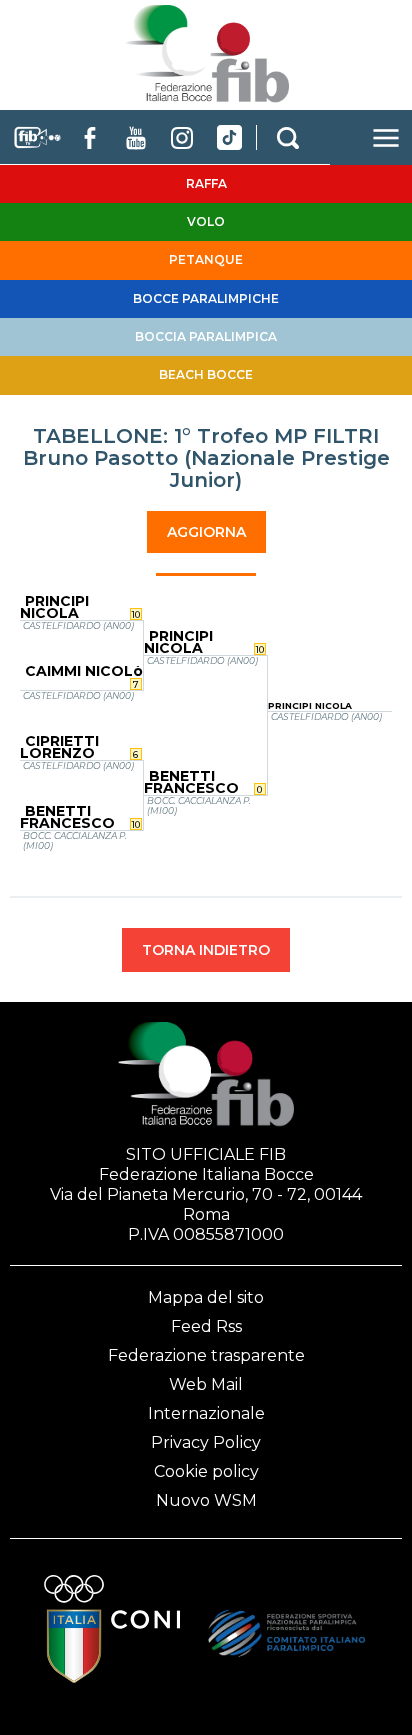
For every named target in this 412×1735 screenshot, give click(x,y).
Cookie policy (206, 1471)
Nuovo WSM (206, 1500)
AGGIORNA (206, 532)
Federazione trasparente (206, 1355)
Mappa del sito (206, 1297)
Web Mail (206, 1384)
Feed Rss (206, 1326)
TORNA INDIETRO (206, 950)
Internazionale (206, 1413)
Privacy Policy (206, 1442)
